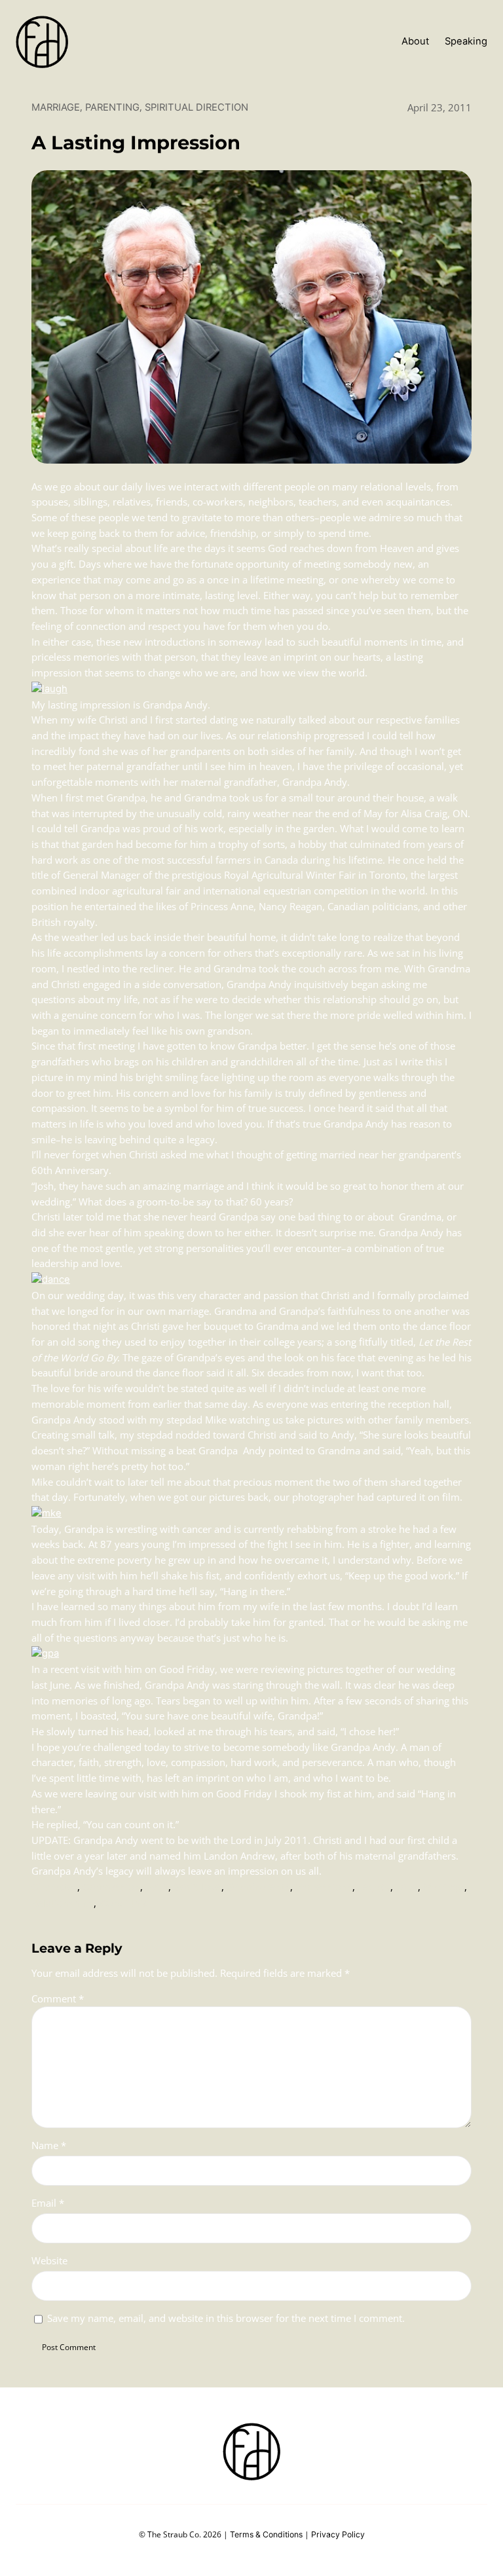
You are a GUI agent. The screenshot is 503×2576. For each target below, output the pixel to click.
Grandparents (258, 1887)
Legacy (374, 1887)
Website (49, 2260)
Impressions (324, 1887)
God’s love (197, 1887)
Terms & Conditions (266, 2534)
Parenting (112, 107)
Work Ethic (123, 1904)
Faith (157, 1887)
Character (54, 1887)
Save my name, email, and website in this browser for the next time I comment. (226, 2318)
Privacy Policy (338, 2534)
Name (49, 2145)
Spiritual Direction (196, 107)
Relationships (63, 1904)
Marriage (56, 107)
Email (48, 2203)
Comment (58, 1998)
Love (407, 1887)
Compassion (111, 1887)
